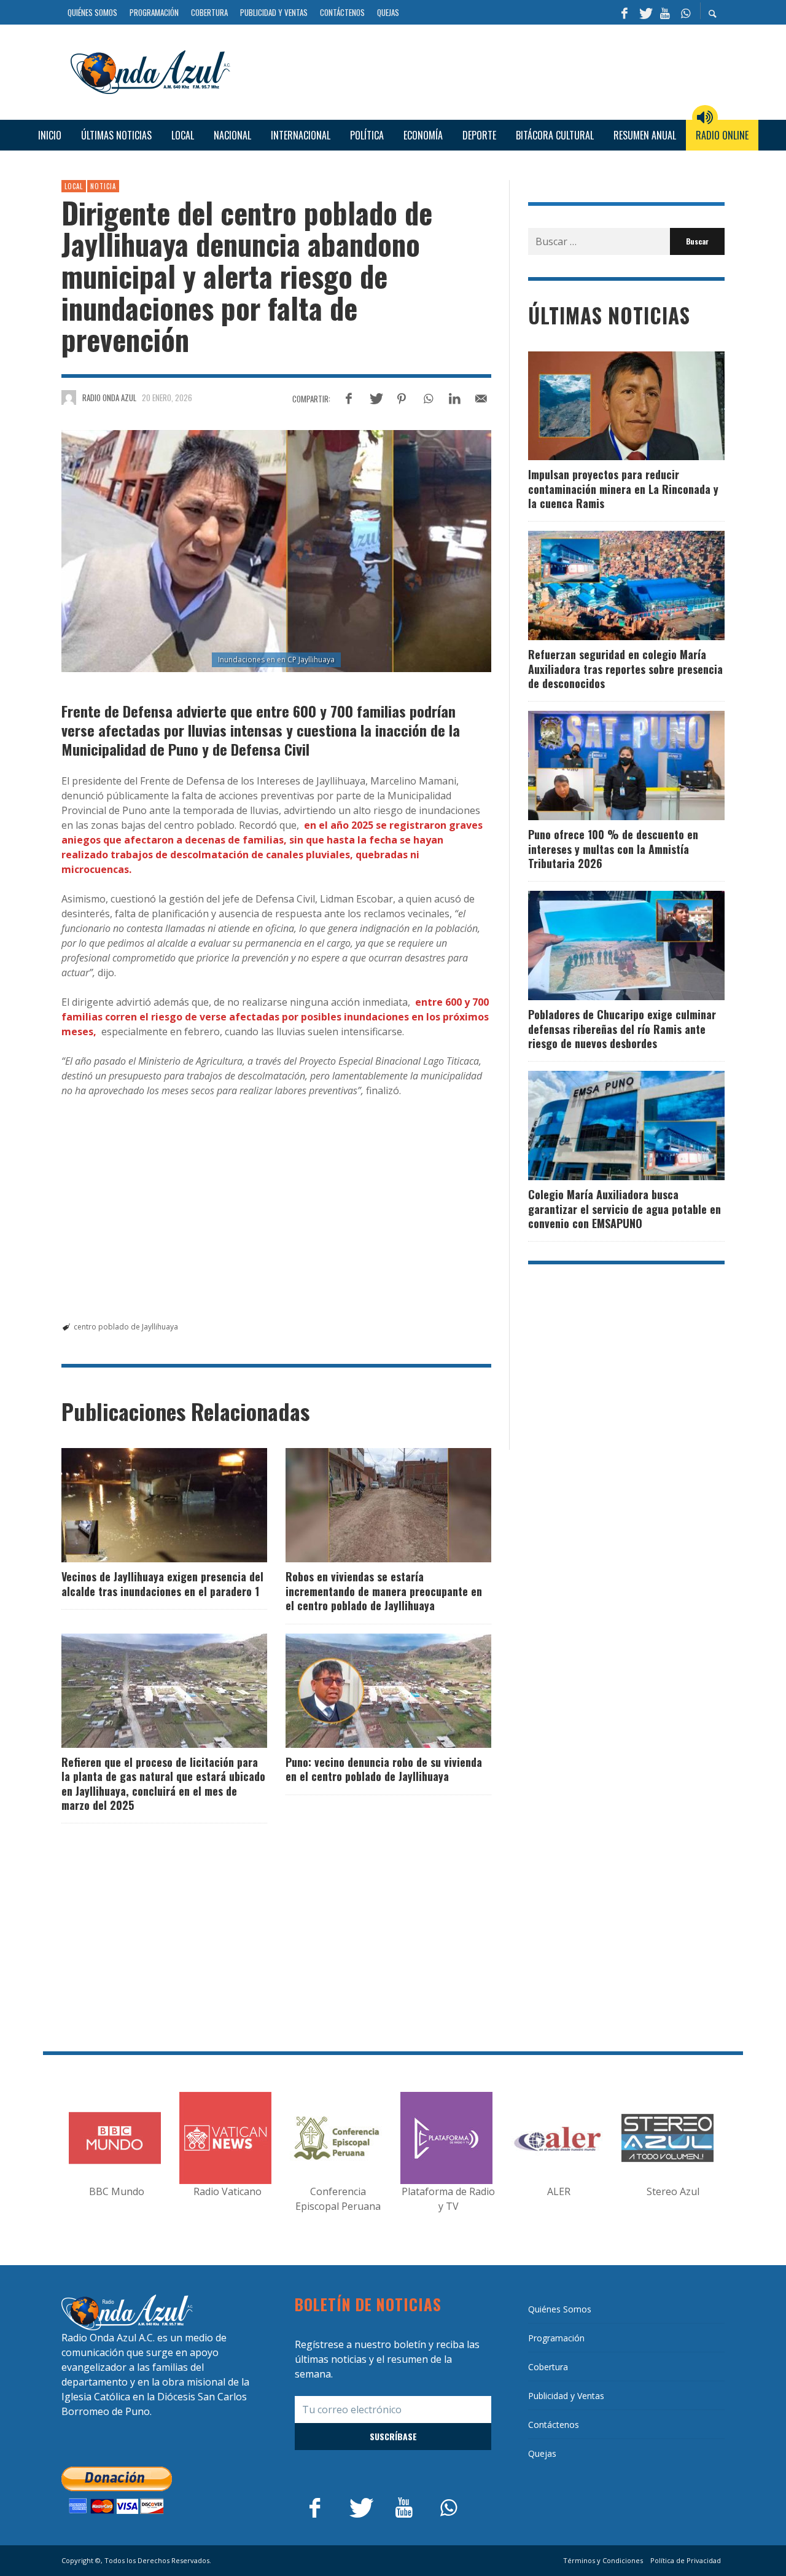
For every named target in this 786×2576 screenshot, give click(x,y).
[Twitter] (645, 12)
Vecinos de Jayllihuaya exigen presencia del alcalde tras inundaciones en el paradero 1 (162, 1584)
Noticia (103, 186)
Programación (556, 2338)
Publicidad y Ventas (566, 2396)
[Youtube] (665, 12)
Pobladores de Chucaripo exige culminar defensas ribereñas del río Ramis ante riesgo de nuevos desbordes (622, 1029)
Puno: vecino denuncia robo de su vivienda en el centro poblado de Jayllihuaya (384, 1769)
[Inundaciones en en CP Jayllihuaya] (276, 551)
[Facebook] (625, 12)
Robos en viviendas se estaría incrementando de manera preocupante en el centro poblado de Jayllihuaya (384, 1591)
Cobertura (548, 2367)
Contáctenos (554, 2425)
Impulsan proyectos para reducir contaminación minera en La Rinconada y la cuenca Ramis (623, 489)
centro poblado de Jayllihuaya (126, 1327)
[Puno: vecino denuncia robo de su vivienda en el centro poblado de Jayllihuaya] (369, 1691)
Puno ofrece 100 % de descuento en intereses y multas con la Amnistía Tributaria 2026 (613, 849)
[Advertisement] (482, 71)
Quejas (542, 2453)
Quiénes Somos (560, 2309)
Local (74, 186)
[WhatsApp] (685, 12)
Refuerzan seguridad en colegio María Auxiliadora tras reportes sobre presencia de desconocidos (625, 669)
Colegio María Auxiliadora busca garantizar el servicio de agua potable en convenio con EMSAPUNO (625, 1209)
